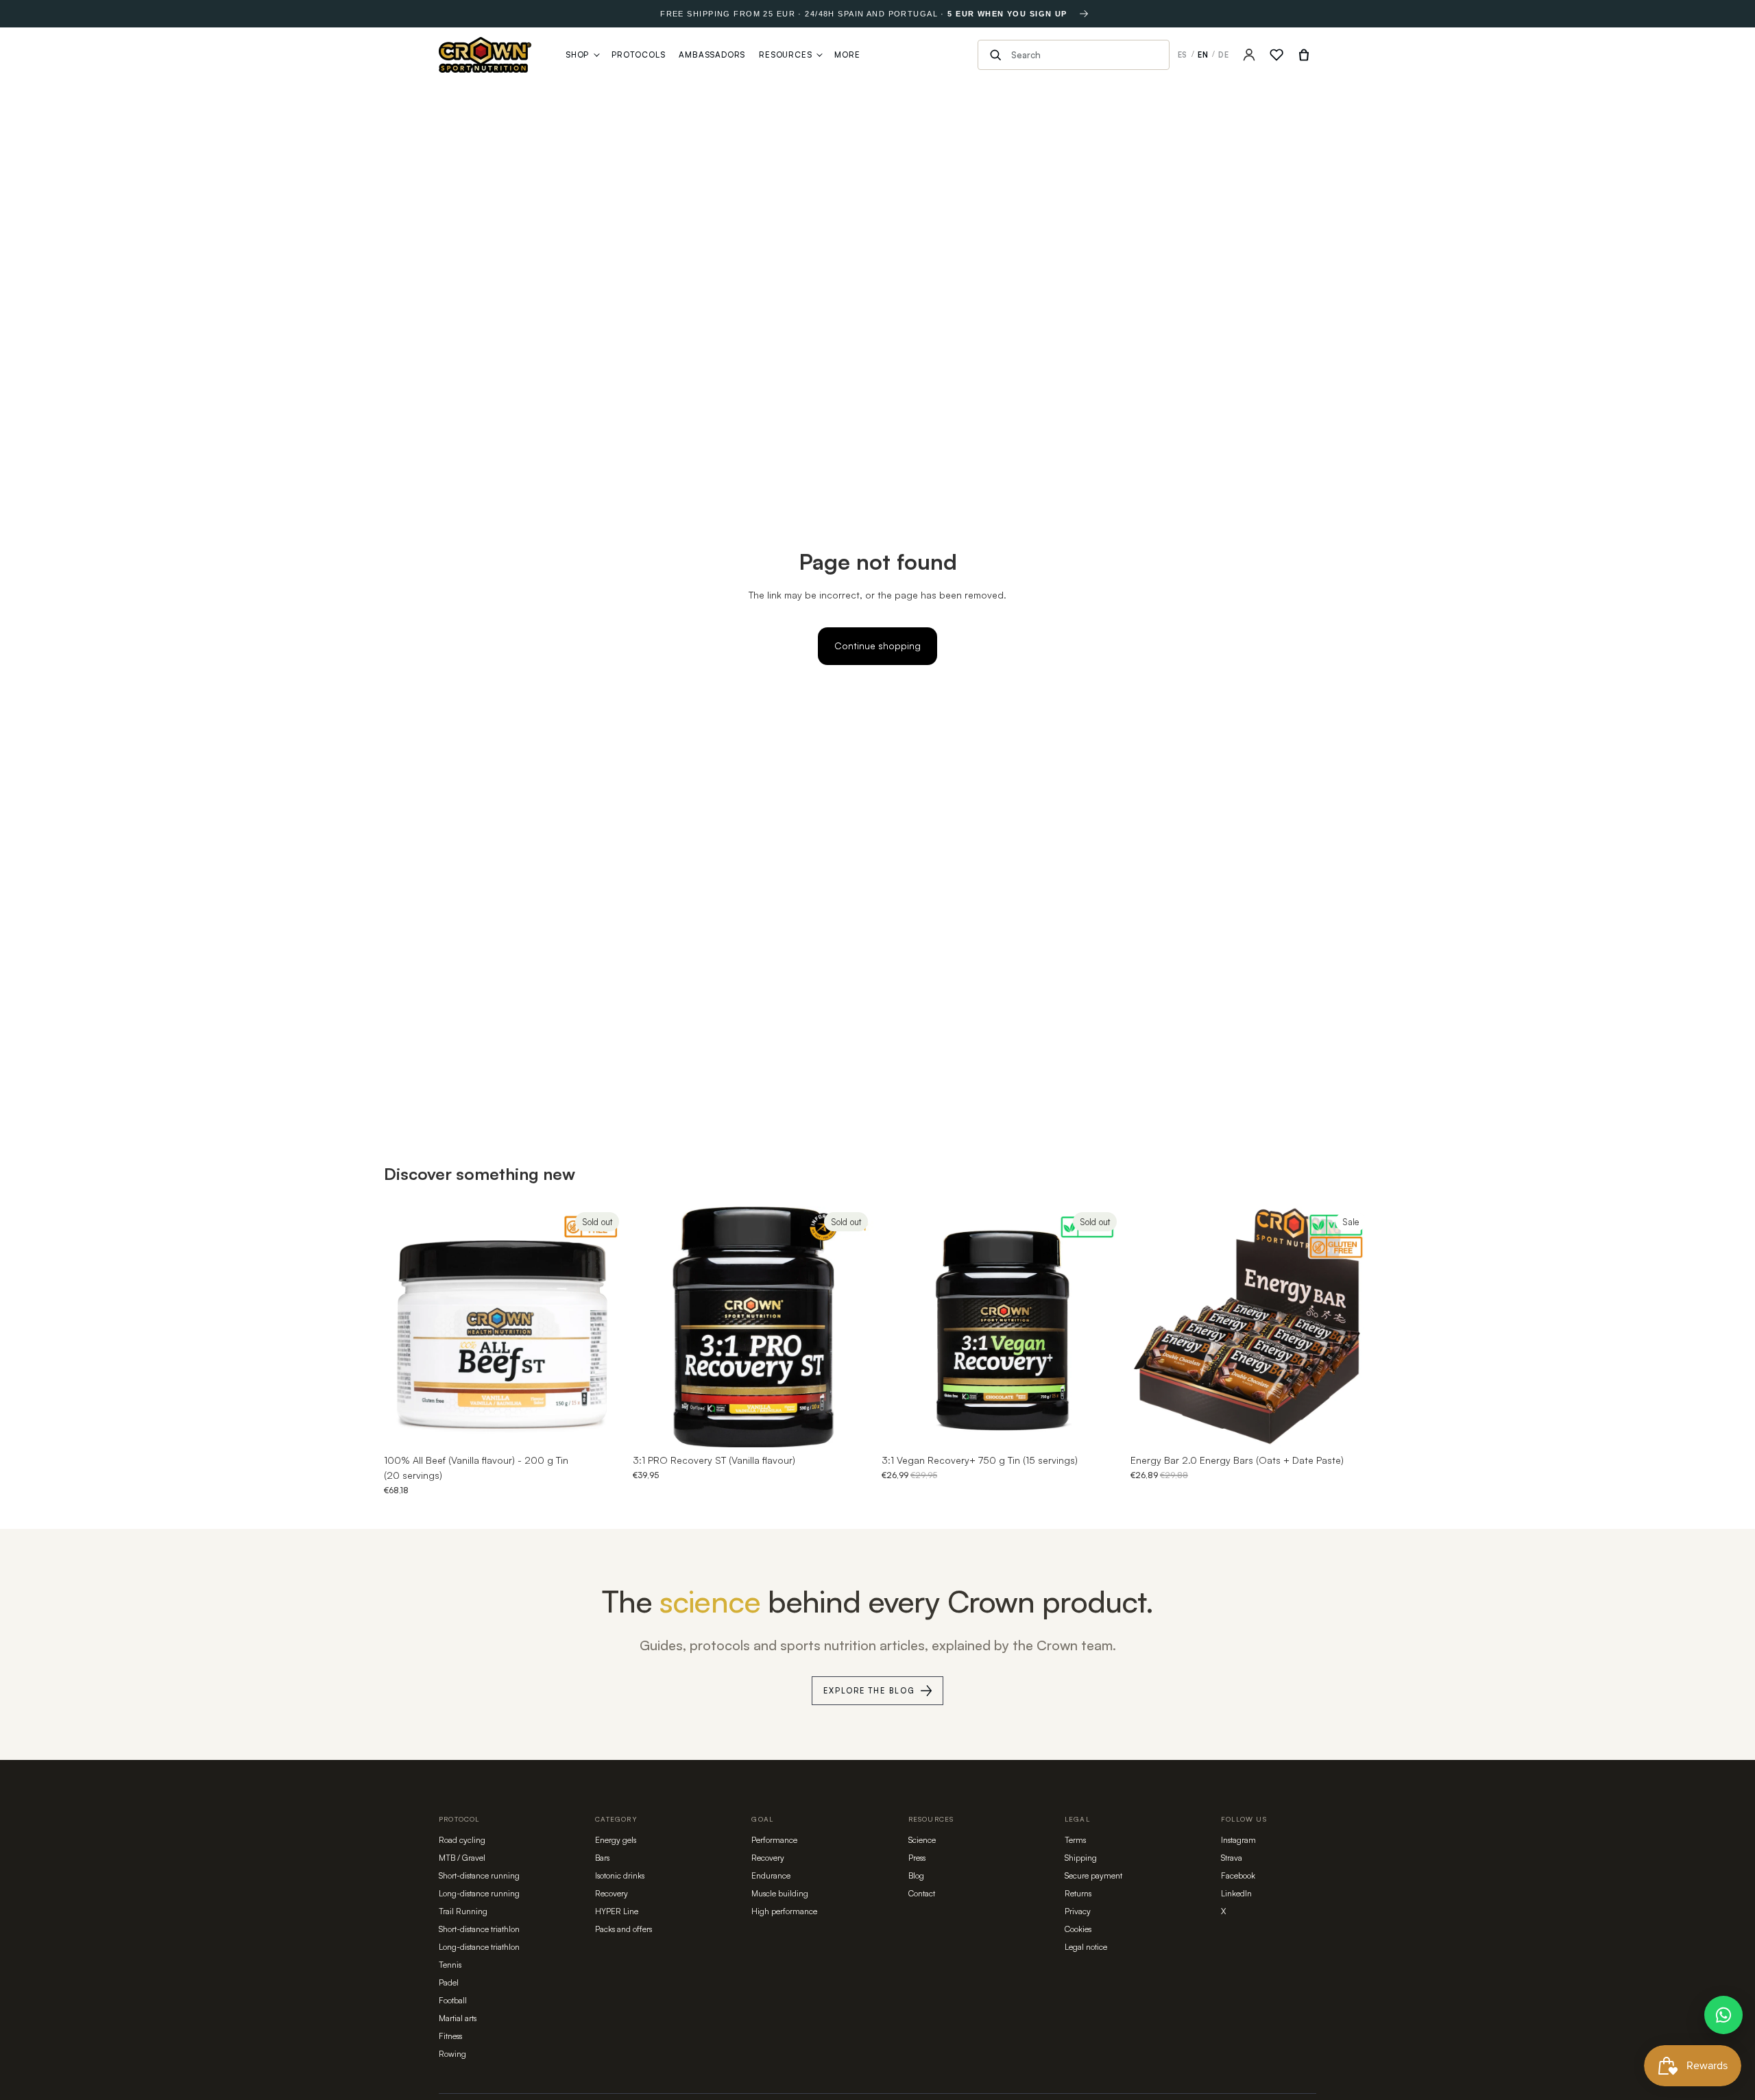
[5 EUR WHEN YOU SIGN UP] (1084, 14)
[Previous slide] (404, 1327)
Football (453, 2000)
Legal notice (1086, 1947)
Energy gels (616, 1840)
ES (1183, 55)
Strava (1232, 1858)
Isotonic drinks (620, 1875)
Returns (1078, 1893)
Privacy (1078, 1911)
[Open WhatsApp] (1723, 2015)
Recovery (612, 1893)
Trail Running (463, 1911)
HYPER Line (617, 1911)
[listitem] (847, 55)
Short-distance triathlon (479, 1929)
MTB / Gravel (462, 1858)
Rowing (452, 2054)
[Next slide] (604, 1327)
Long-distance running (479, 1893)
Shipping (1081, 1858)
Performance (774, 1840)
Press (917, 1858)
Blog (916, 1875)
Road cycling (462, 1840)
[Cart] (1304, 55)
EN (1203, 55)
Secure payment (1093, 1875)
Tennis (450, 1965)
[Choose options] (1350, 1426)
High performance (784, 1911)
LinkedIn (1236, 1893)
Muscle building (780, 1893)
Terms (1075, 1840)
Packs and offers (624, 1929)
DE (1224, 55)
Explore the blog (869, 1691)
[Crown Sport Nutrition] (485, 55)
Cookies (1078, 1929)
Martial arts (458, 2018)
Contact (922, 1893)
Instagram (1238, 1840)
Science (922, 1840)
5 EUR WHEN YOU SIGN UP (1007, 14)
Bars (602, 1858)
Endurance (771, 1875)
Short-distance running (479, 1875)
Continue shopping (877, 645)
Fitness (450, 2036)
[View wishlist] (1276, 55)
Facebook (1238, 1875)
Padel (449, 1982)
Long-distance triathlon (479, 1947)
